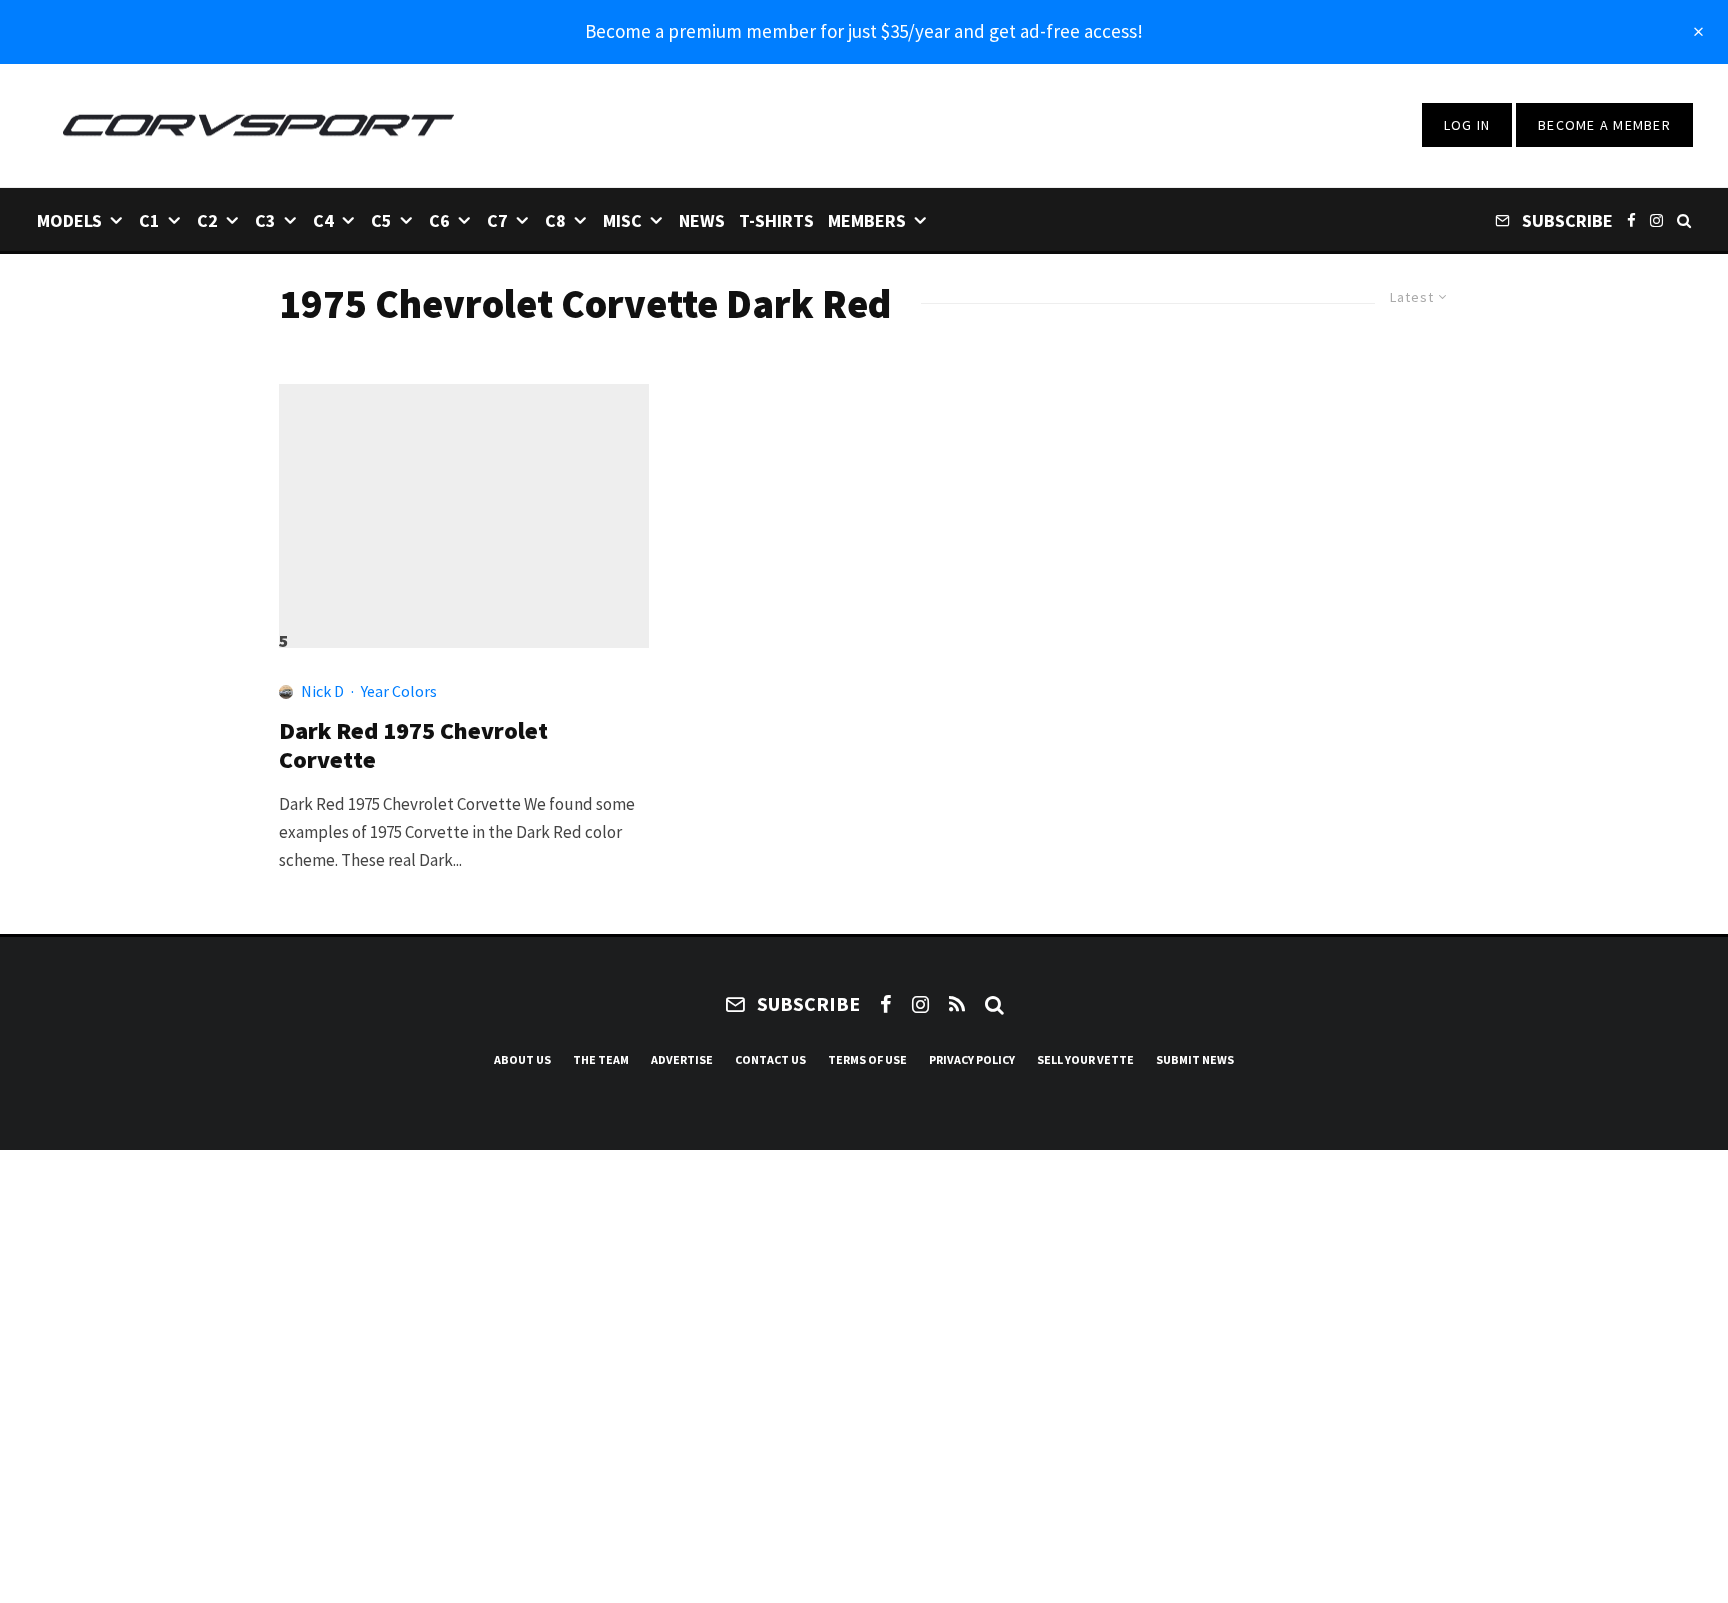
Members (867, 220)
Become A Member (1604, 125)
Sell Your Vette (1085, 1059)
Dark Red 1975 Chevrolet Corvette (413, 746)
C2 (207, 220)
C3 (265, 220)
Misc (622, 220)
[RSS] (957, 1004)
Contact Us (770, 1059)
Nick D (322, 691)
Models (69, 220)
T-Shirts (776, 220)
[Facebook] (1631, 219)
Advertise (682, 1059)
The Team (601, 1059)
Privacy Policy (972, 1059)
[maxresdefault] (464, 507)
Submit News (1195, 1059)
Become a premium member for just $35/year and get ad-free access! (864, 31)
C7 (497, 220)
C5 (381, 220)
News (702, 220)
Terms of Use (867, 1059)
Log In (1467, 125)
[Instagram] (1656, 219)
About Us (522, 1059)
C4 (323, 220)
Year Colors (399, 691)
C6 (439, 220)
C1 (149, 220)
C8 (555, 220)
